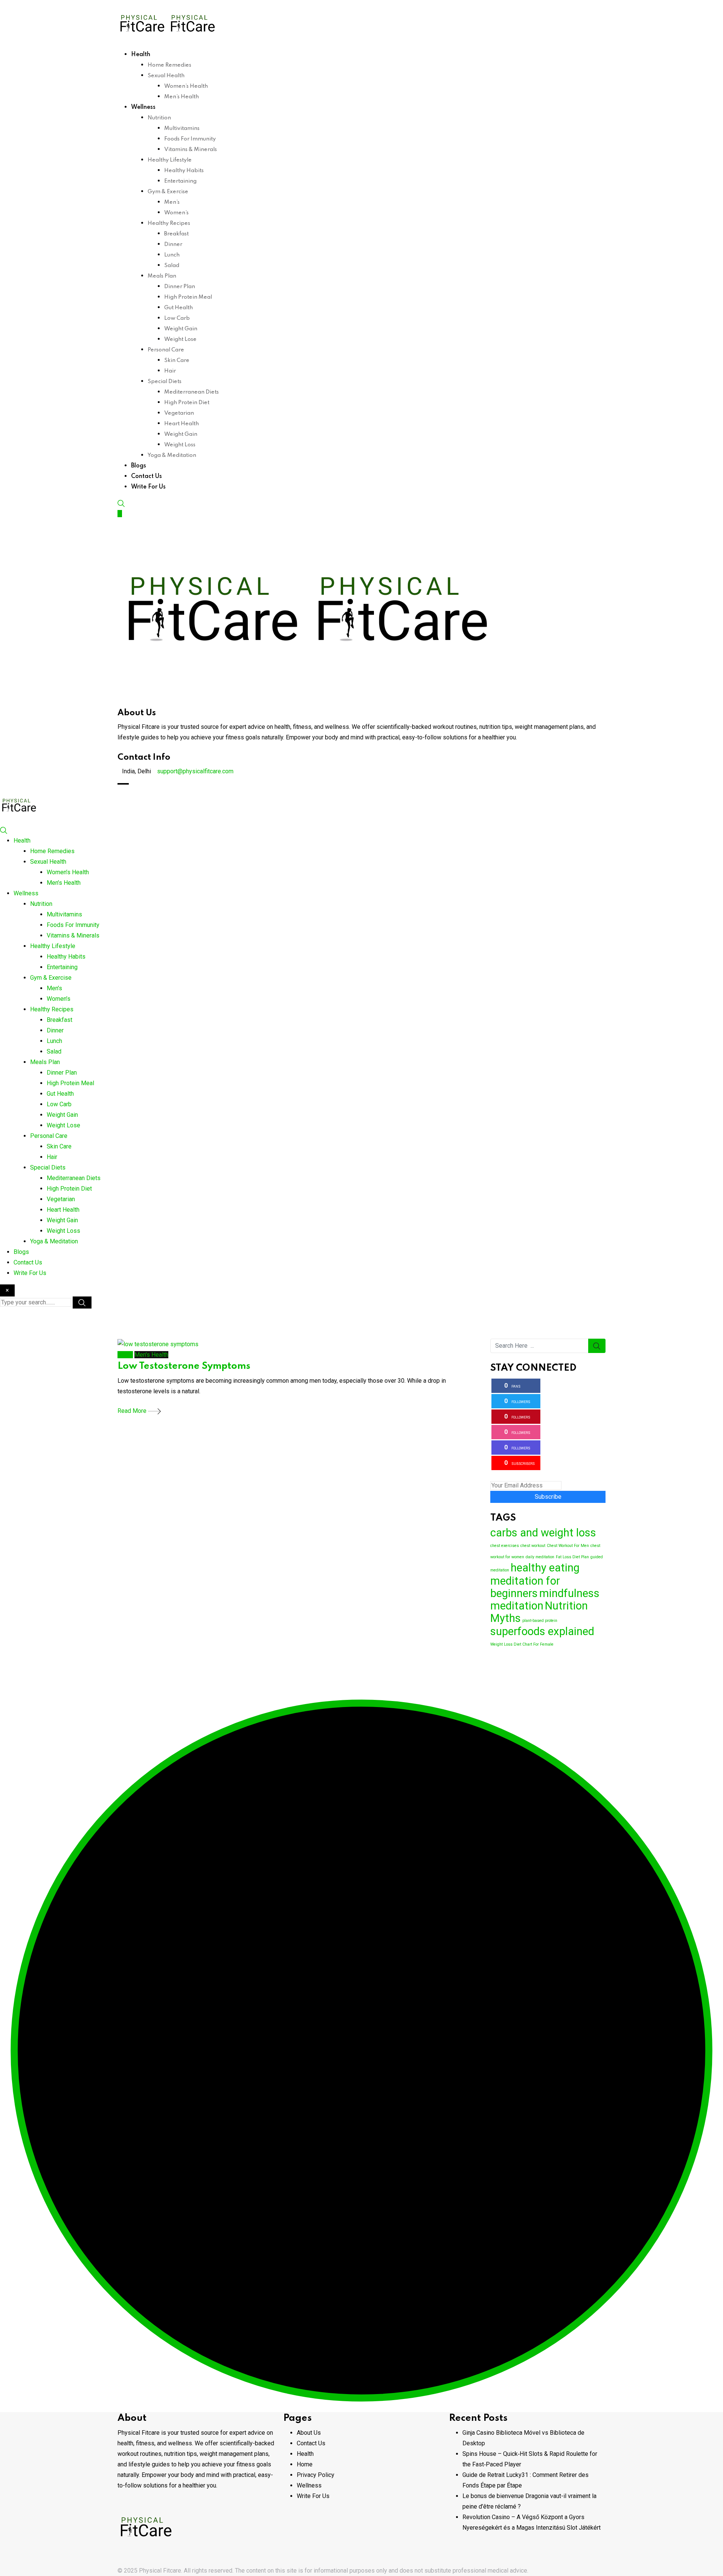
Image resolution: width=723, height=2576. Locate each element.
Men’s (172, 202)
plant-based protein (540, 1621)
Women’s (176, 213)
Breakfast (176, 234)
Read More (133, 1411)
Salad (172, 266)
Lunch (172, 255)
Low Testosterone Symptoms (184, 1366)
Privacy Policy (316, 2475)
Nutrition (159, 118)
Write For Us (148, 487)
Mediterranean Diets (191, 392)
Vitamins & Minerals (191, 150)
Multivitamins (182, 128)
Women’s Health (186, 86)
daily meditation (540, 1557)
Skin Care (177, 360)
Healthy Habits (184, 171)
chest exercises (505, 1546)
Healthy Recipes (169, 223)
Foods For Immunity (190, 139)
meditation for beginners (525, 1587)
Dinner (173, 244)
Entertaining (180, 181)
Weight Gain (181, 329)
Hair (170, 371)
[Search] (121, 503)
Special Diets (165, 382)
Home (305, 2464)
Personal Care (166, 350)
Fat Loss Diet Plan (572, 1557)
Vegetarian (179, 413)
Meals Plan (162, 276)
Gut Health (178, 308)
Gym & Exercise (168, 192)
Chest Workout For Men (568, 1546)
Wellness (143, 107)
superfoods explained (542, 1631)
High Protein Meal (188, 297)
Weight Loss (180, 445)
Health (141, 55)
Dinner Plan (180, 287)
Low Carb (177, 318)
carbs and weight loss (543, 1533)
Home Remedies (169, 65)
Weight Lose (180, 339)
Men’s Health (182, 97)
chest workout (533, 1546)
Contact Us (146, 476)
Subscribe (548, 1497)
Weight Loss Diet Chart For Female (522, 1644)
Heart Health (182, 424)
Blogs (139, 466)
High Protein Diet (187, 403)
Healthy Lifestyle (170, 160)
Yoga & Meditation (172, 455)
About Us (309, 2433)
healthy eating (545, 1568)
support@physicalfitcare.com (195, 771)
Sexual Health (166, 76)
